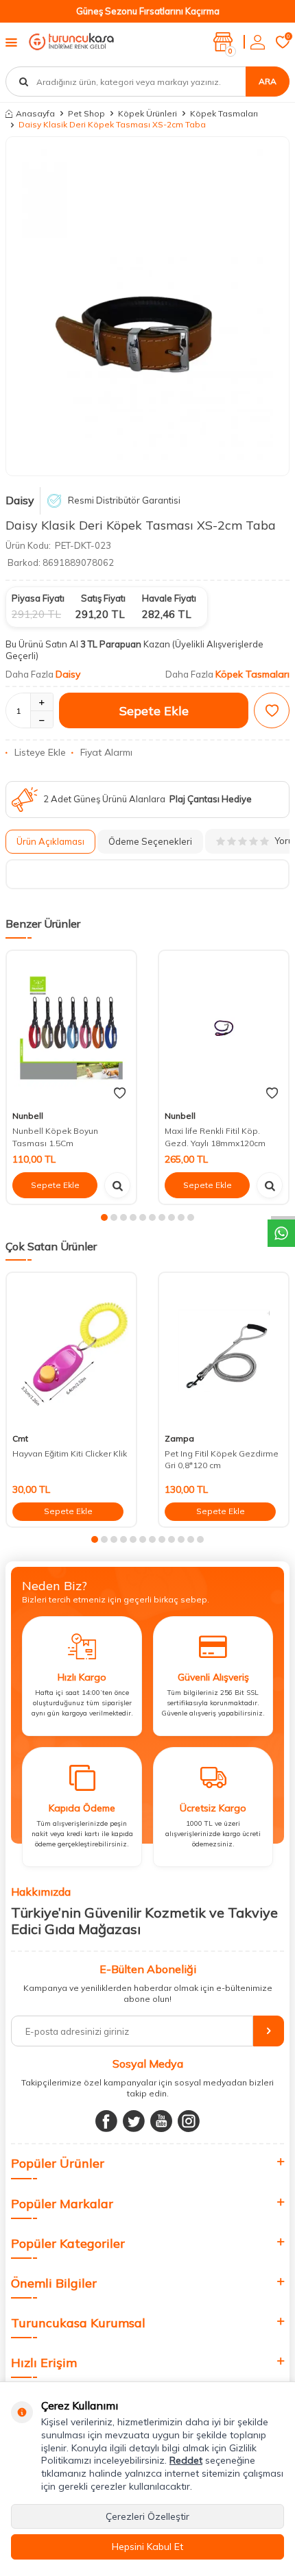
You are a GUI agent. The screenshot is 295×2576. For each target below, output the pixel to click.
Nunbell (28, 1116)
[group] (147, 306)
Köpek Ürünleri (147, 113)
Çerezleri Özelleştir (147, 2516)
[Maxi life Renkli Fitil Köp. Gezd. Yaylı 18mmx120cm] (224, 1028)
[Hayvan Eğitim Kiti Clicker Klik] (71, 1350)
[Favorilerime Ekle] (120, 1093)
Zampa (179, 1438)
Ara (268, 81)
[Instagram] (189, 2121)
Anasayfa (35, 113)
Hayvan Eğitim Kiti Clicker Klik (70, 1453)
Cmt (20, 1438)
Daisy (20, 500)
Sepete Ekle (154, 711)
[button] (104, 1217)
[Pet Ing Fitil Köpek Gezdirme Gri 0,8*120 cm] (224, 1350)
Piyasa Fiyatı (38, 598)
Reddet (186, 2460)
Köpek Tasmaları (224, 113)
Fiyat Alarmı (106, 752)
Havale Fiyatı (169, 598)
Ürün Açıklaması (50, 841)
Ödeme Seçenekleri (150, 841)
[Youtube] (161, 2121)
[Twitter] (134, 2121)
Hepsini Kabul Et (147, 2547)
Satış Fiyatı (103, 598)
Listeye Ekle (40, 752)
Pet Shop (86, 113)
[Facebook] (106, 2121)
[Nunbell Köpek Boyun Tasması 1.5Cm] (71, 1028)
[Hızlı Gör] (117, 1185)
